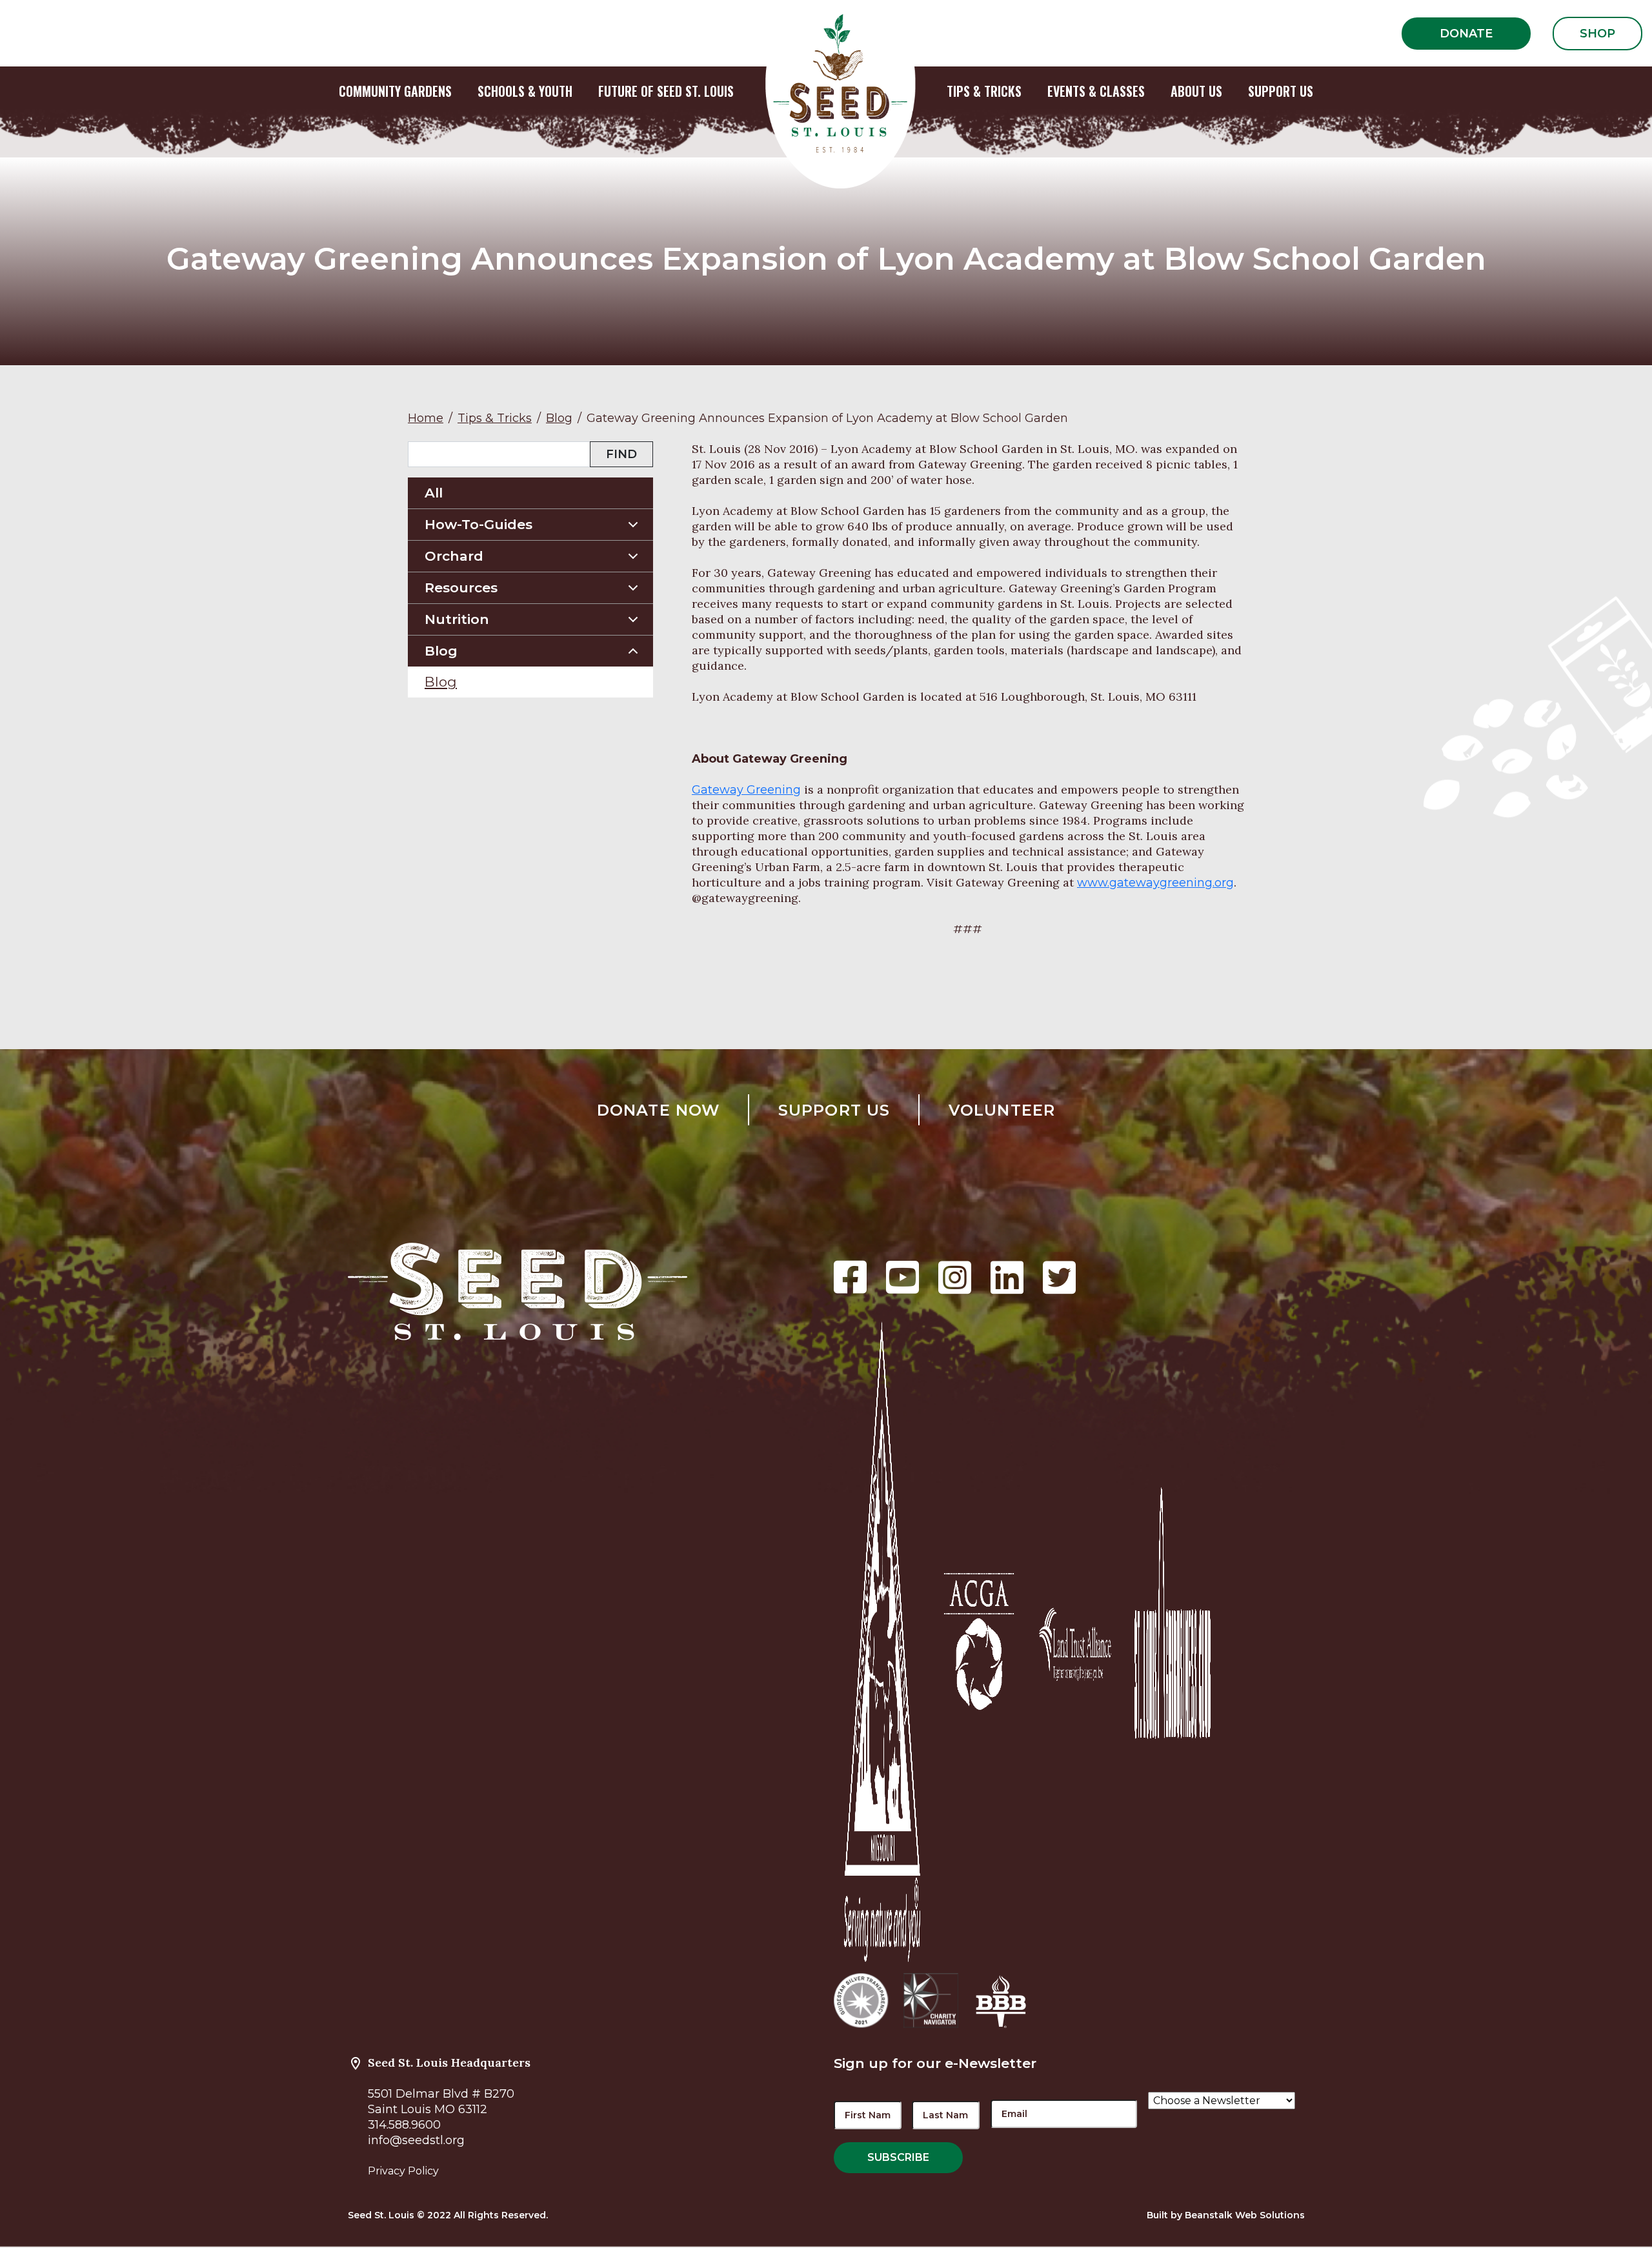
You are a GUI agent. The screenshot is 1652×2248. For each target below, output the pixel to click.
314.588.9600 (404, 2125)
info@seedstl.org (416, 2140)
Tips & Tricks (495, 418)
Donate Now (659, 1110)
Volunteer (1002, 1110)
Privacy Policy (403, 2171)
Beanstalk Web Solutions (1245, 2215)
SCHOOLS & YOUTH (525, 91)
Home (426, 418)
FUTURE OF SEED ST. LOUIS (666, 91)
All (434, 493)
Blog (559, 418)
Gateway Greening (746, 790)
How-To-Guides (478, 524)
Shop (1597, 34)
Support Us (834, 1110)
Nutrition (457, 619)
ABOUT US (1196, 91)
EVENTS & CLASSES (1096, 91)
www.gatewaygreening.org (1155, 883)
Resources (461, 587)
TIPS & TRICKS (984, 91)
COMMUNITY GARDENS (395, 91)
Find (621, 454)
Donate (1466, 34)
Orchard (454, 556)
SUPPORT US (1281, 91)
